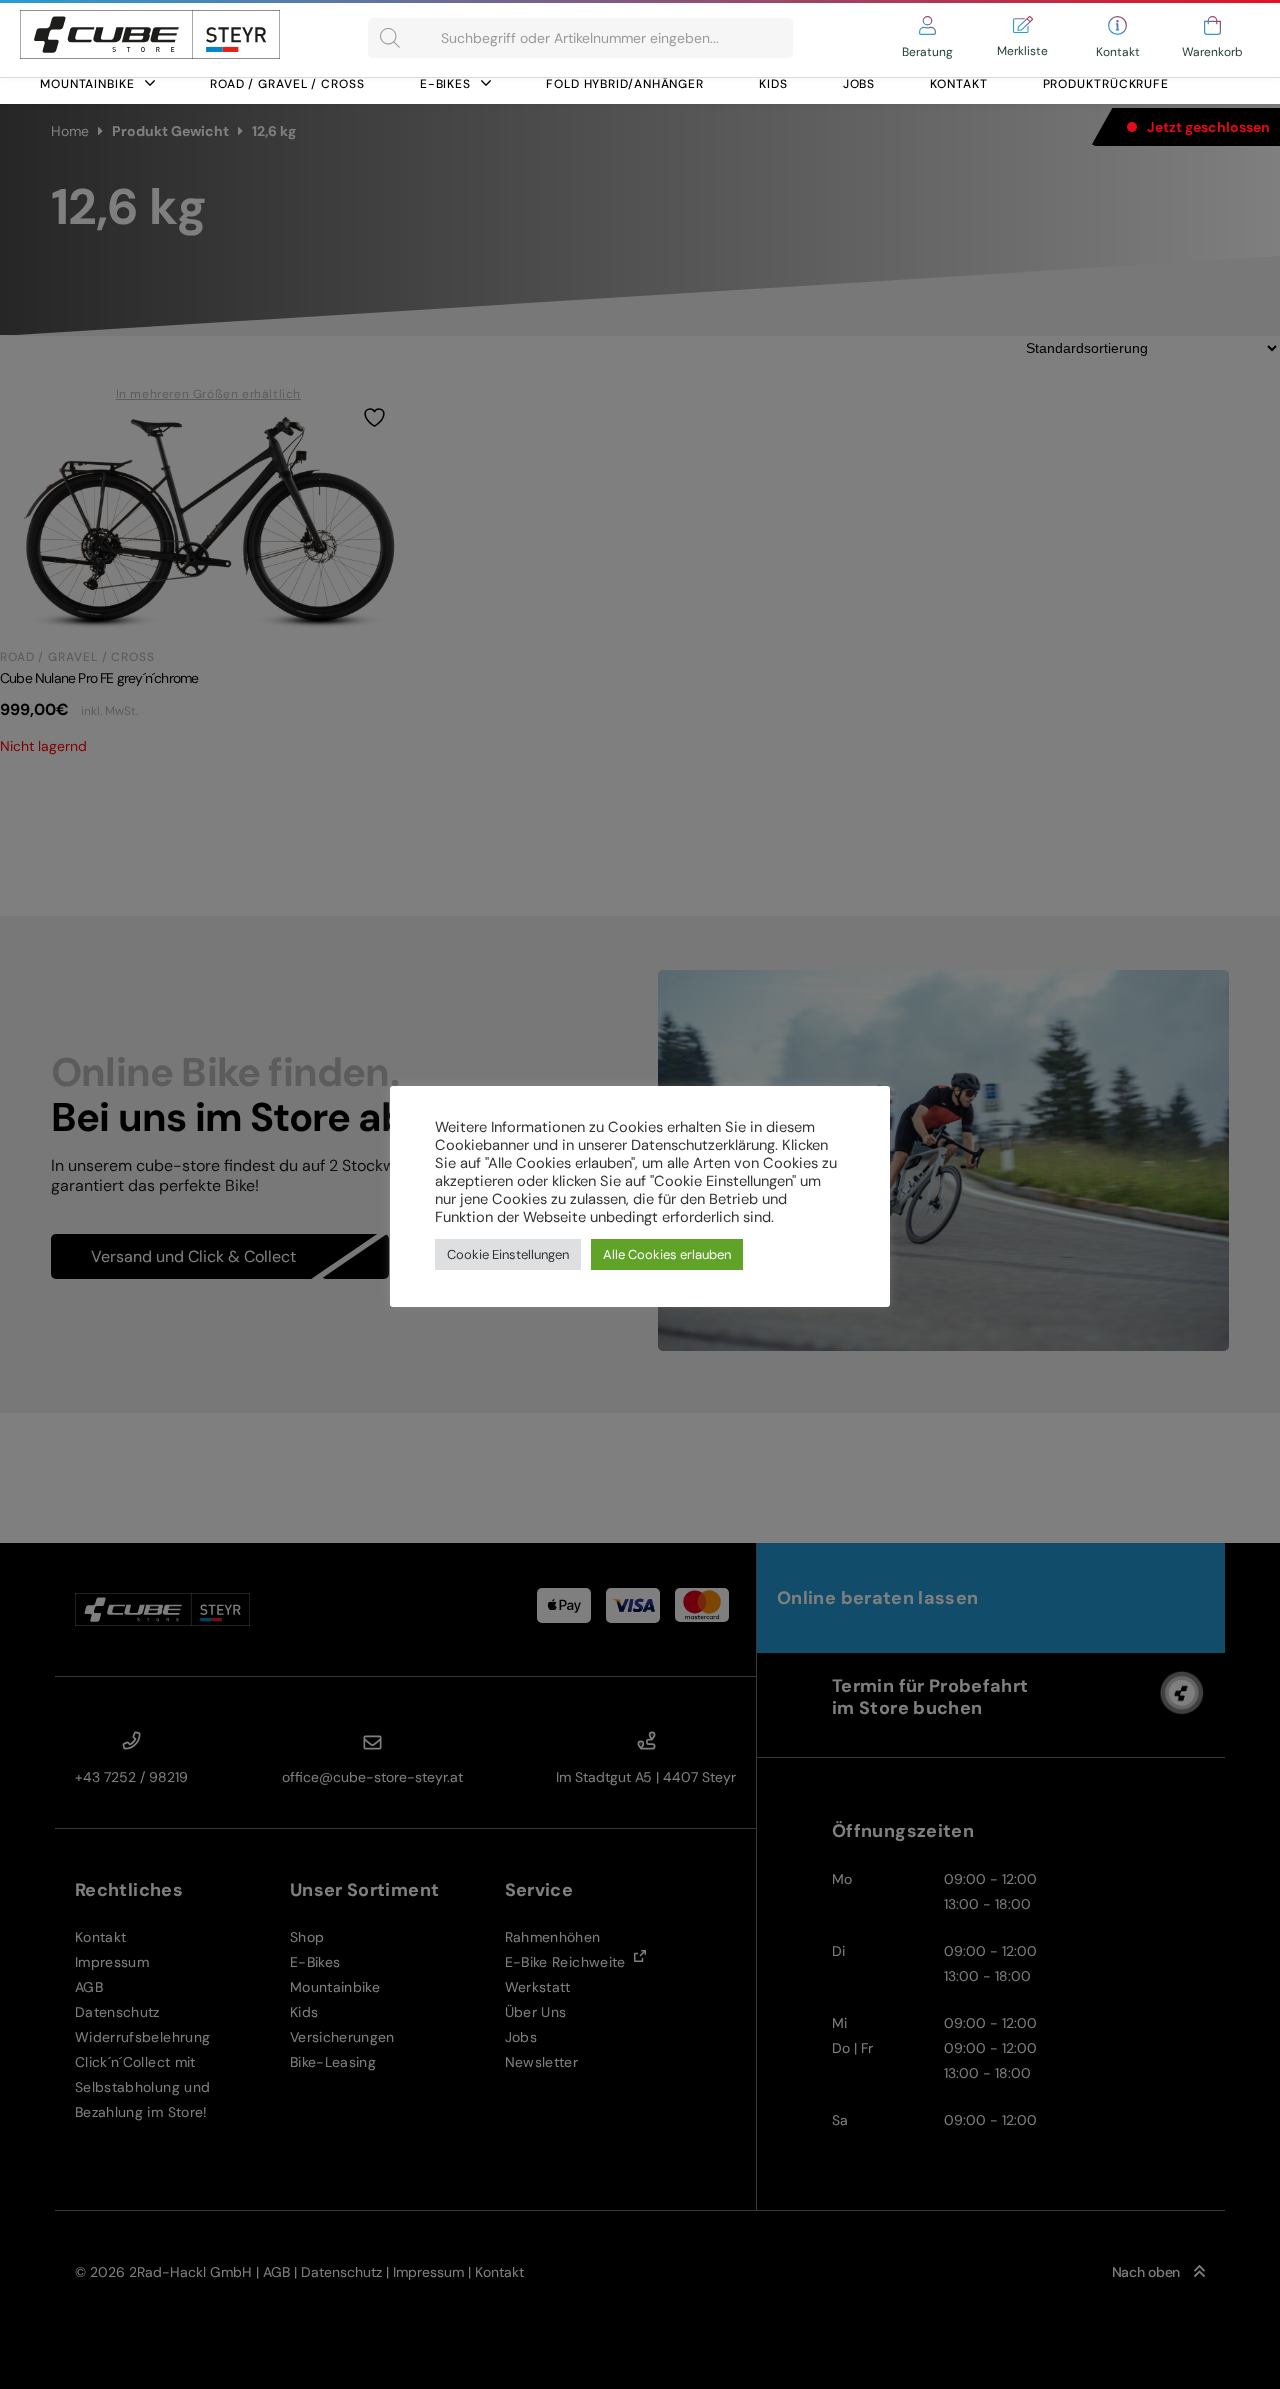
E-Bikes (445, 84)
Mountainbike (87, 84)
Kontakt (958, 84)
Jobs (859, 84)
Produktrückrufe (1106, 84)
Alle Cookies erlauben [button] (667, 1254)
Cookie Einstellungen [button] (508, 1254)
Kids (773, 84)
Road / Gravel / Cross (287, 84)
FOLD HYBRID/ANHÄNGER (625, 84)
